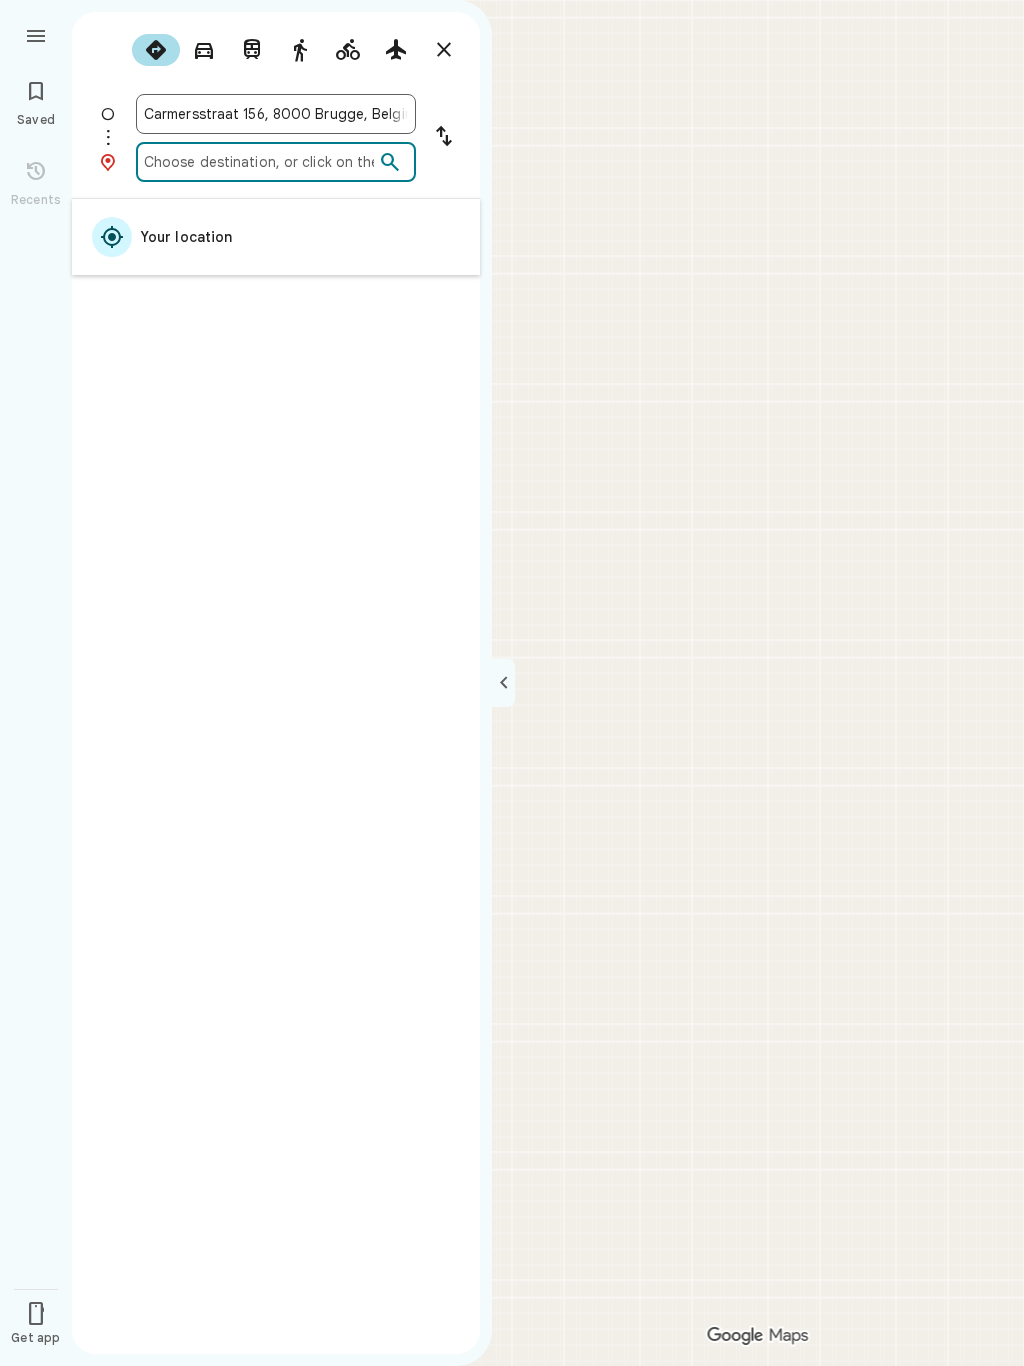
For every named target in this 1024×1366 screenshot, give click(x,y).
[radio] (156, 50)
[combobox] (276, 114)
